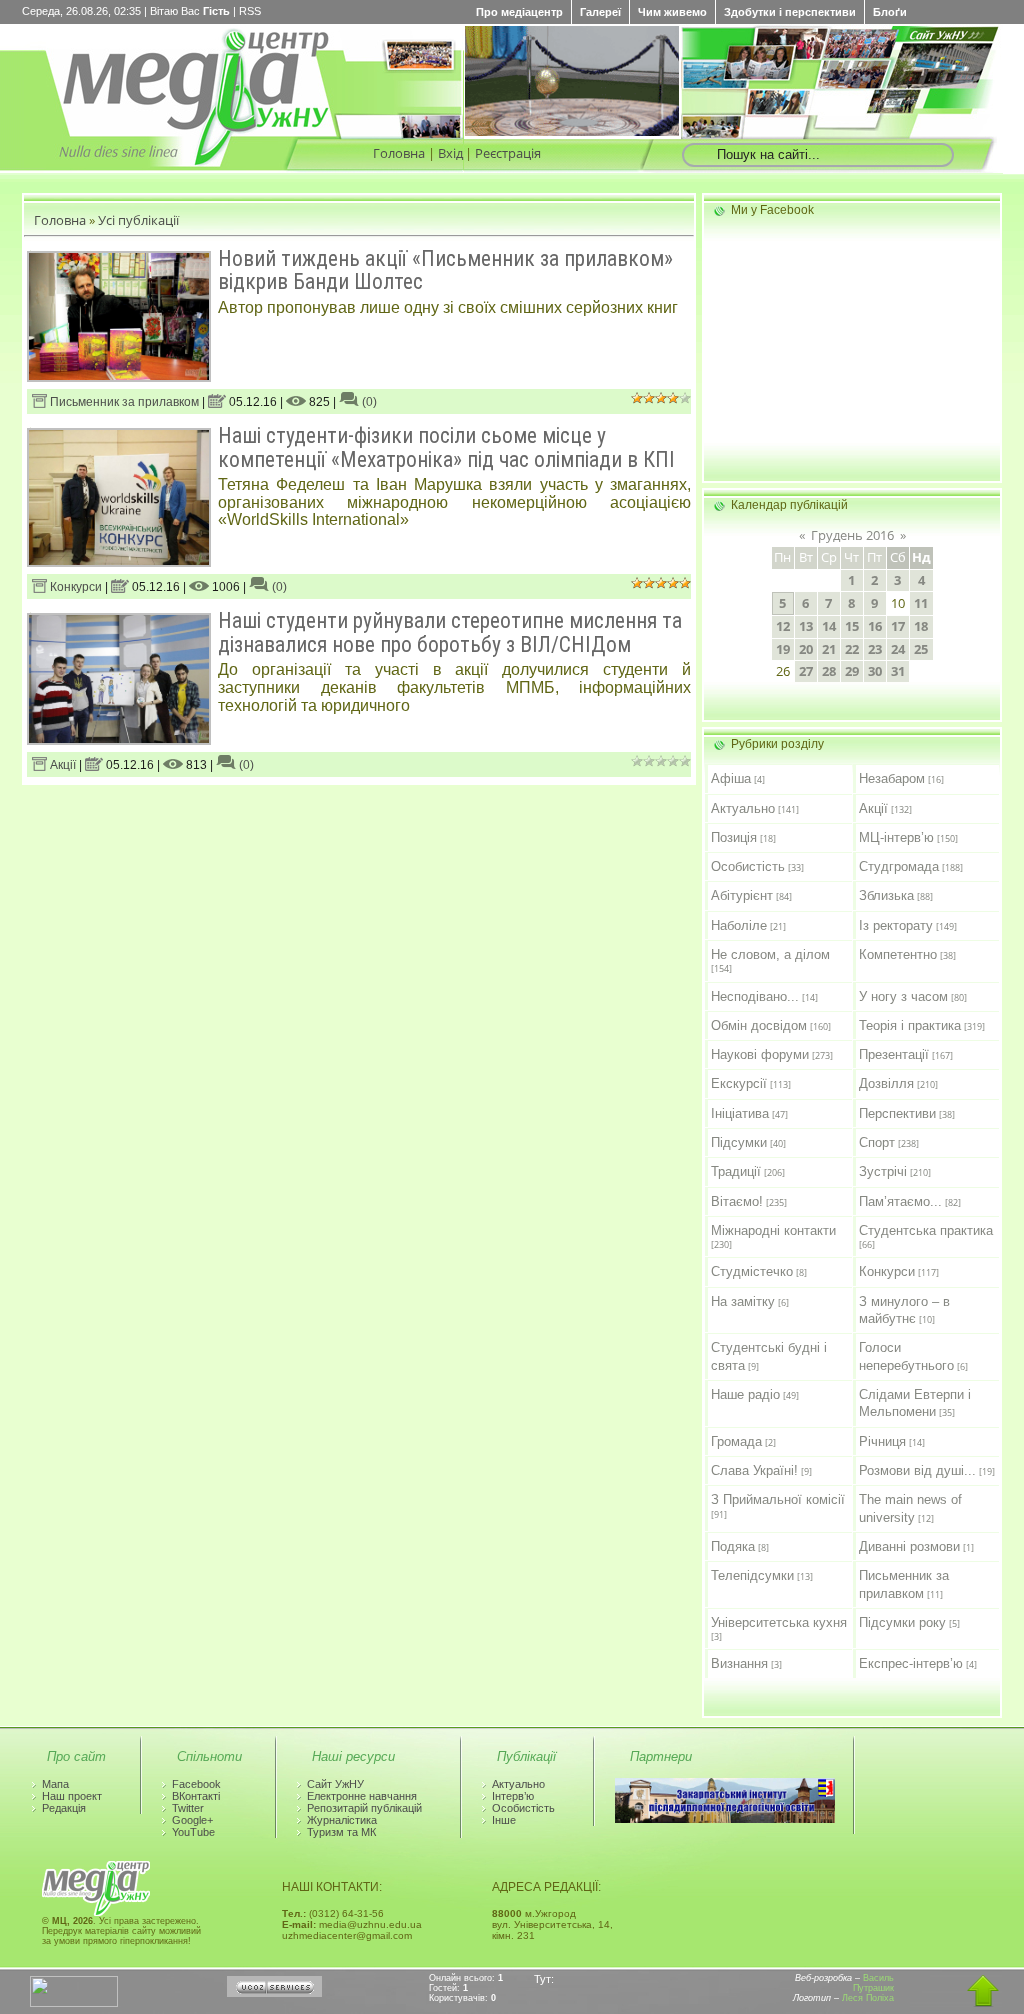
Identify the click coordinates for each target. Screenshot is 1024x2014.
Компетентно (898, 954)
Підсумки (739, 1142)
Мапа (55, 1784)
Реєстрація (508, 153)
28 (829, 671)
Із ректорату (896, 925)
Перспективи (897, 1113)
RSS (250, 11)
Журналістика (342, 1820)
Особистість (748, 866)
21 (829, 649)
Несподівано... (755, 996)
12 (783, 626)
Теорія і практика (910, 1025)
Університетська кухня (779, 1622)
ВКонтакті (196, 1796)
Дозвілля (886, 1083)
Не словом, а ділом (770, 954)
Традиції (736, 1171)
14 (829, 626)
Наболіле (739, 925)
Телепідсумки (752, 1575)
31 (898, 671)
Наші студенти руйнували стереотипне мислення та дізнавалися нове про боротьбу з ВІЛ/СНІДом (450, 632)
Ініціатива (740, 1113)
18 (921, 626)
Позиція (734, 837)
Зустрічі (883, 1171)
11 (921, 603)
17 (898, 626)
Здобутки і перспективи (790, 12)
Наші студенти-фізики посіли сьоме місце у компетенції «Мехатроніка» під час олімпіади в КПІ (446, 447)
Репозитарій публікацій (364, 1808)
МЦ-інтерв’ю (896, 837)
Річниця (882, 1441)
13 (806, 626)
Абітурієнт (742, 895)
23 (875, 649)
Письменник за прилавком (123, 402)
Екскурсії (739, 1083)
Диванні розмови (909, 1546)
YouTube (193, 1832)
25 (921, 649)
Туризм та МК (341, 1832)
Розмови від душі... (917, 1470)
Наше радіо (745, 1394)
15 (852, 626)
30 (875, 671)
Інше (504, 1820)
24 (898, 649)
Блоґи (890, 12)
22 (852, 649)
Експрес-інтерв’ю (911, 1663)
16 (875, 626)
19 (783, 649)
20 (806, 649)
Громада (736, 1441)
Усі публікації (138, 220)
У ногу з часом (903, 996)
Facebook (196, 1784)
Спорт (877, 1142)
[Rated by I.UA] (74, 2003)
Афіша (731, 778)
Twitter (188, 1808)
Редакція (64, 1808)
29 (852, 671)
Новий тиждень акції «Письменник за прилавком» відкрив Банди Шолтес (445, 270)
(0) (368, 402)
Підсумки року (902, 1622)
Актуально (743, 808)
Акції (61, 765)
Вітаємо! (737, 1201)
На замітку (743, 1301)
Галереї (600, 12)
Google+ (192, 1820)
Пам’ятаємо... (900, 1201)
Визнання (739, 1663)
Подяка (733, 1546)
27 (806, 671)
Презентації (894, 1054)
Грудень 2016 (852, 535)
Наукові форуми (760, 1054)
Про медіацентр (519, 12)
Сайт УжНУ (335, 1784)
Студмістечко (752, 1271)
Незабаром (892, 778)
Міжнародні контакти (773, 1230)
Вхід (450, 153)
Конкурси (74, 587)
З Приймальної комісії (778, 1499)
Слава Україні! (754, 1470)
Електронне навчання (362, 1796)
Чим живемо (672, 12)
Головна (399, 153)
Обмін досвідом (759, 1025)
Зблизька (886, 895)
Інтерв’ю (513, 1796)
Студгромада (899, 866)
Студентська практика (926, 1230)
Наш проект (72, 1796)
